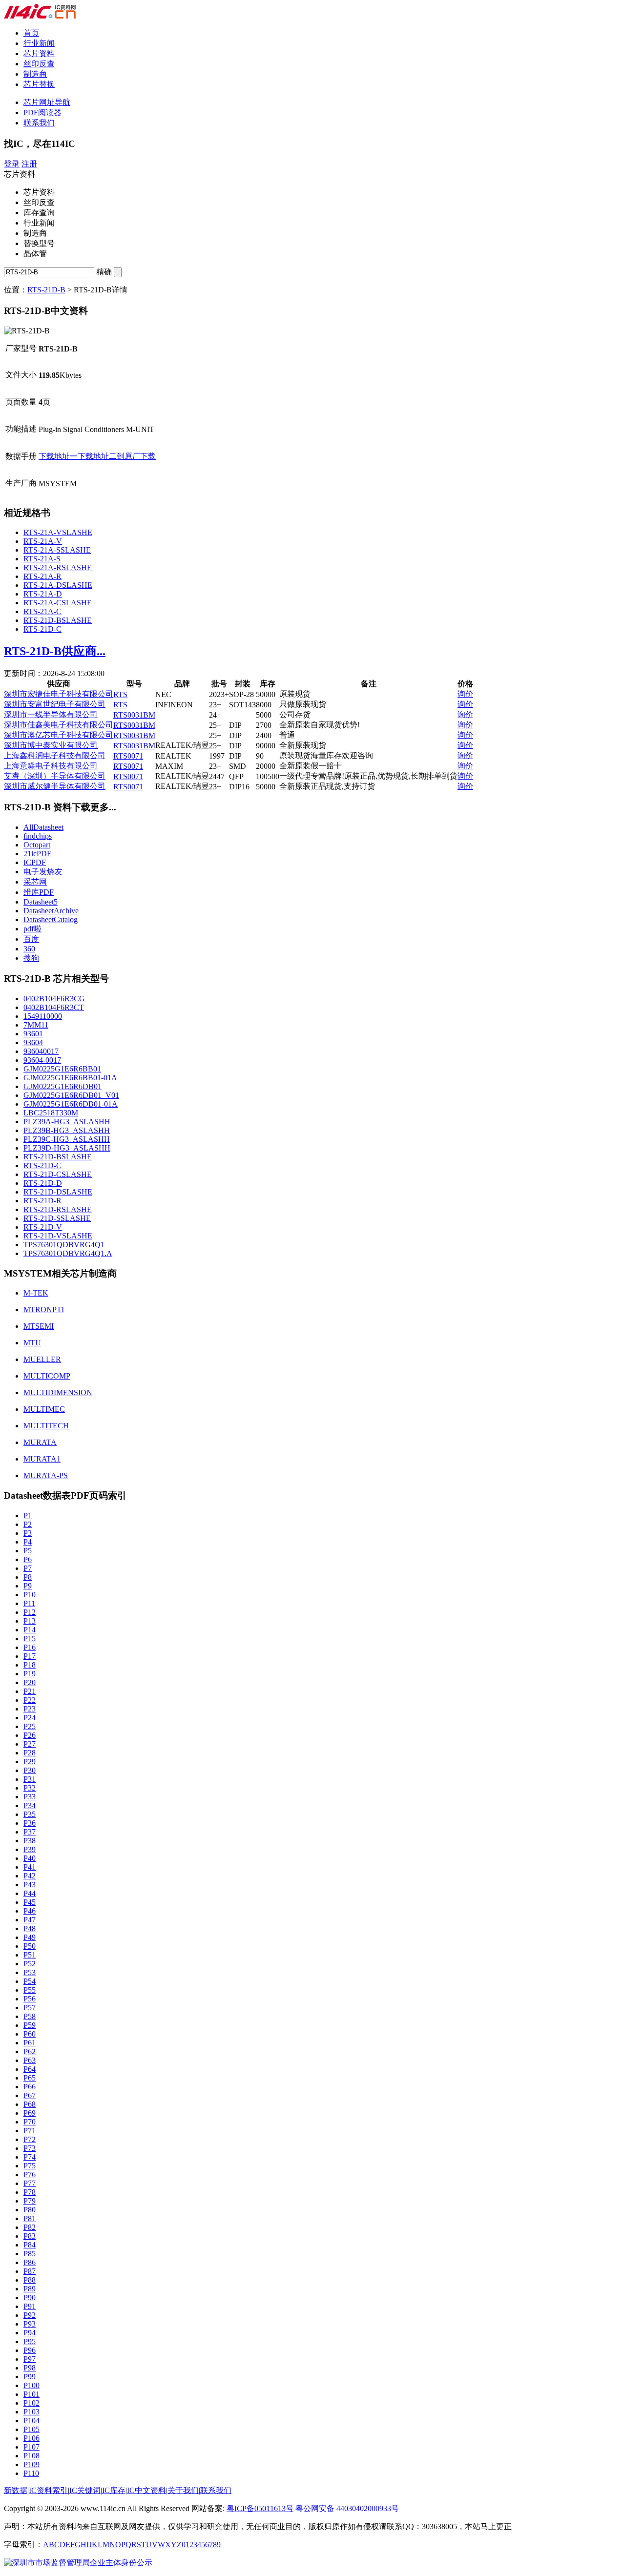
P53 (30, 1972)
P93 (30, 2324)
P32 (30, 1788)
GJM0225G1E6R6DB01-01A (71, 1104)
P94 (30, 2333)
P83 (30, 2236)
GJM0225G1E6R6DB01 (62, 1086)
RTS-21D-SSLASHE (57, 1218)
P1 (28, 1515)
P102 (31, 2403)
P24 (30, 1718)
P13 (30, 1621)
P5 (28, 1551)
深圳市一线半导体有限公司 (51, 714)
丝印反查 (39, 64)
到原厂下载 (136, 456)
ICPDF (35, 862)
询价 (465, 694)
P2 (28, 1524)
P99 (30, 2377)
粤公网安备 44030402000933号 (347, 2508)
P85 (30, 2254)
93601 (33, 1034)
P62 (30, 2051)
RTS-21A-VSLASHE (58, 532)
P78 (30, 2192)
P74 (30, 2157)
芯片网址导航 (47, 102)
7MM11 (36, 1025)
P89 (30, 2289)
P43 (30, 1885)
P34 (30, 1805)
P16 (30, 1647)
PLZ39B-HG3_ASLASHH (67, 1130)
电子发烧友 (43, 872)
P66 (30, 2087)
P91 (30, 2306)
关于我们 (183, 2490)
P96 (30, 2350)
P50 (30, 1946)
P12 (30, 1612)
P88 (30, 2280)
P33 (30, 1797)
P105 (31, 2429)
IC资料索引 (48, 2490)
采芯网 (35, 882)
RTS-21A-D (43, 594)
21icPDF (37, 854)
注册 (29, 164)
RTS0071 (128, 756)
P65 (30, 2078)
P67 (30, 2095)
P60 (30, 2034)
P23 (30, 1709)
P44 (30, 1893)
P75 (30, 2166)
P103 (31, 2412)
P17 (30, 1656)
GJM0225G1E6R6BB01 (62, 1069)
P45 (30, 1902)
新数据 (16, 2490)
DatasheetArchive (51, 911)
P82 (30, 2227)
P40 (30, 1858)
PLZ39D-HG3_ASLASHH (67, 1148)
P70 (30, 2122)
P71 (30, 2131)
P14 (30, 1630)
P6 (28, 1559)
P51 (30, 1955)
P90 (30, 2298)
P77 (30, 2183)
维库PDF (39, 892)
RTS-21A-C (42, 611)
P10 (30, 1595)
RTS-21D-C (42, 629)
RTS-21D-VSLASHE (58, 1236)
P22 (30, 1700)
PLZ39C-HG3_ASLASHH (67, 1139)
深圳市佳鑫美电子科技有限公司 (59, 725)
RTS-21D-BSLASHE (58, 620)
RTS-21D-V (43, 1227)
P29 (30, 1762)
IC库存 (114, 2490)
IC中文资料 (146, 2490)
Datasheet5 (41, 902)
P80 (30, 2210)
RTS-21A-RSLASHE (58, 567)
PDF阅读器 (42, 113)
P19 (30, 1674)
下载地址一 (58, 456)
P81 (30, 2218)
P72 (30, 2139)
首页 (31, 33)
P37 (30, 1832)
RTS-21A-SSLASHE (57, 550)
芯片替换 (39, 84)
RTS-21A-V (43, 541)
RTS (120, 694)
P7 (28, 1568)
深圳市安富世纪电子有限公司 (55, 704)
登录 (12, 164)
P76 (30, 2174)
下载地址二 (97, 456)
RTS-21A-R (42, 576)
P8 (28, 1577)
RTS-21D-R (42, 1201)
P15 (30, 1638)
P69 (30, 2113)
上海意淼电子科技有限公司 (51, 766)
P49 (30, 1937)
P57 (30, 2008)
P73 (30, 2148)
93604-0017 (42, 1060)
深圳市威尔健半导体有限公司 (55, 786)
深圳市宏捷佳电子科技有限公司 (59, 694)
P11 (29, 1603)
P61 (30, 2043)
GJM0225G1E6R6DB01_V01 (71, 1095)
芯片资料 (39, 53)
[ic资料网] (40, 16)
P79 (30, 2201)
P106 (31, 2438)
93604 (33, 1042)
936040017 (41, 1051)
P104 (31, 2421)
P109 (31, 2464)
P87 (30, 2271)
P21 (30, 1691)
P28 (30, 1753)
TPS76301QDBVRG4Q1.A (68, 1253)
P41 (30, 1867)
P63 (30, 2060)
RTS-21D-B (46, 290)
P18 (30, 1665)
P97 (30, 2359)
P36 (30, 1823)
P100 (31, 2385)
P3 (28, 1533)
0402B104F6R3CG (54, 999)
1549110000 (43, 1016)
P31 (30, 1779)
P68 (30, 2104)
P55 (30, 1990)
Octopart (37, 845)
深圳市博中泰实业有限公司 (51, 745)
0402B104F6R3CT (54, 1007)
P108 (31, 2456)
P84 (30, 2245)
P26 (30, 1735)
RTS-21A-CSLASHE (58, 603)
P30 (30, 1770)
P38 (30, 1841)
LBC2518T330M (51, 1113)
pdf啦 (32, 929)
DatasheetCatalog (51, 919)
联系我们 (39, 123)
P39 (30, 1849)
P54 (30, 1981)
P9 (28, 1586)
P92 (30, 2315)
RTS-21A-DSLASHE (58, 585)
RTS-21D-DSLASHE (58, 1192)
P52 (30, 1964)
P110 (31, 2473)
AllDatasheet (43, 827)
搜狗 (31, 958)
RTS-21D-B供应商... (55, 651)
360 (29, 949)
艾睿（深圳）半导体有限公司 (55, 776)
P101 (31, 2394)
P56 (30, 1999)
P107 (31, 2447)
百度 (31, 939)
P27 (30, 1744)
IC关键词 (85, 2490)
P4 (28, 1542)
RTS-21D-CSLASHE (58, 1174)
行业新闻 (39, 43)
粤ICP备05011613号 (260, 2508)
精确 (104, 272)
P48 (30, 1928)
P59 (30, 2025)
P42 (30, 1876)
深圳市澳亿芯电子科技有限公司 (59, 735)
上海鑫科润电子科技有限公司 (55, 755)
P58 (30, 2016)
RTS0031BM (134, 715)
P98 (30, 2368)
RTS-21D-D (43, 1183)
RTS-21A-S (42, 559)
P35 (30, 1814)
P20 (30, 1682)
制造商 (35, 74)
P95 (30, 2341)
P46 (30, 1911)
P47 (30, 1920)
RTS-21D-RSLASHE (58, 1209)
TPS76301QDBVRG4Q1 (64, 1245)
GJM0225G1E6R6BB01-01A (70, 1078)
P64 (30, 2069)
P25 (30, 1726)
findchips (38, 836)
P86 (30, 2262)
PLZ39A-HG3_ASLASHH (67, 1122)
